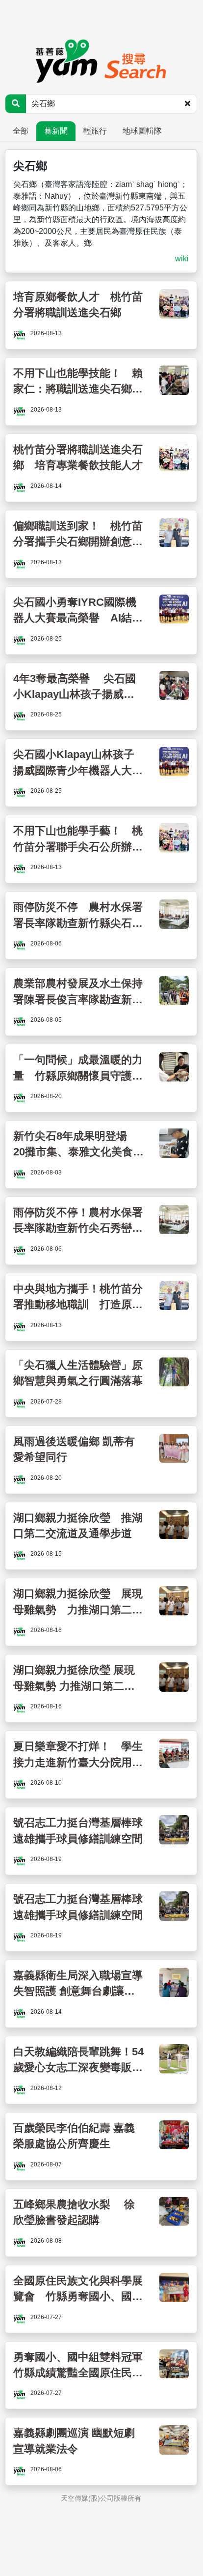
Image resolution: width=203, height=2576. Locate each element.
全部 (21, 131)
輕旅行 (95, 131)
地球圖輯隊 (142, 131)
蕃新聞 (56, 131)
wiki (182, 259)
